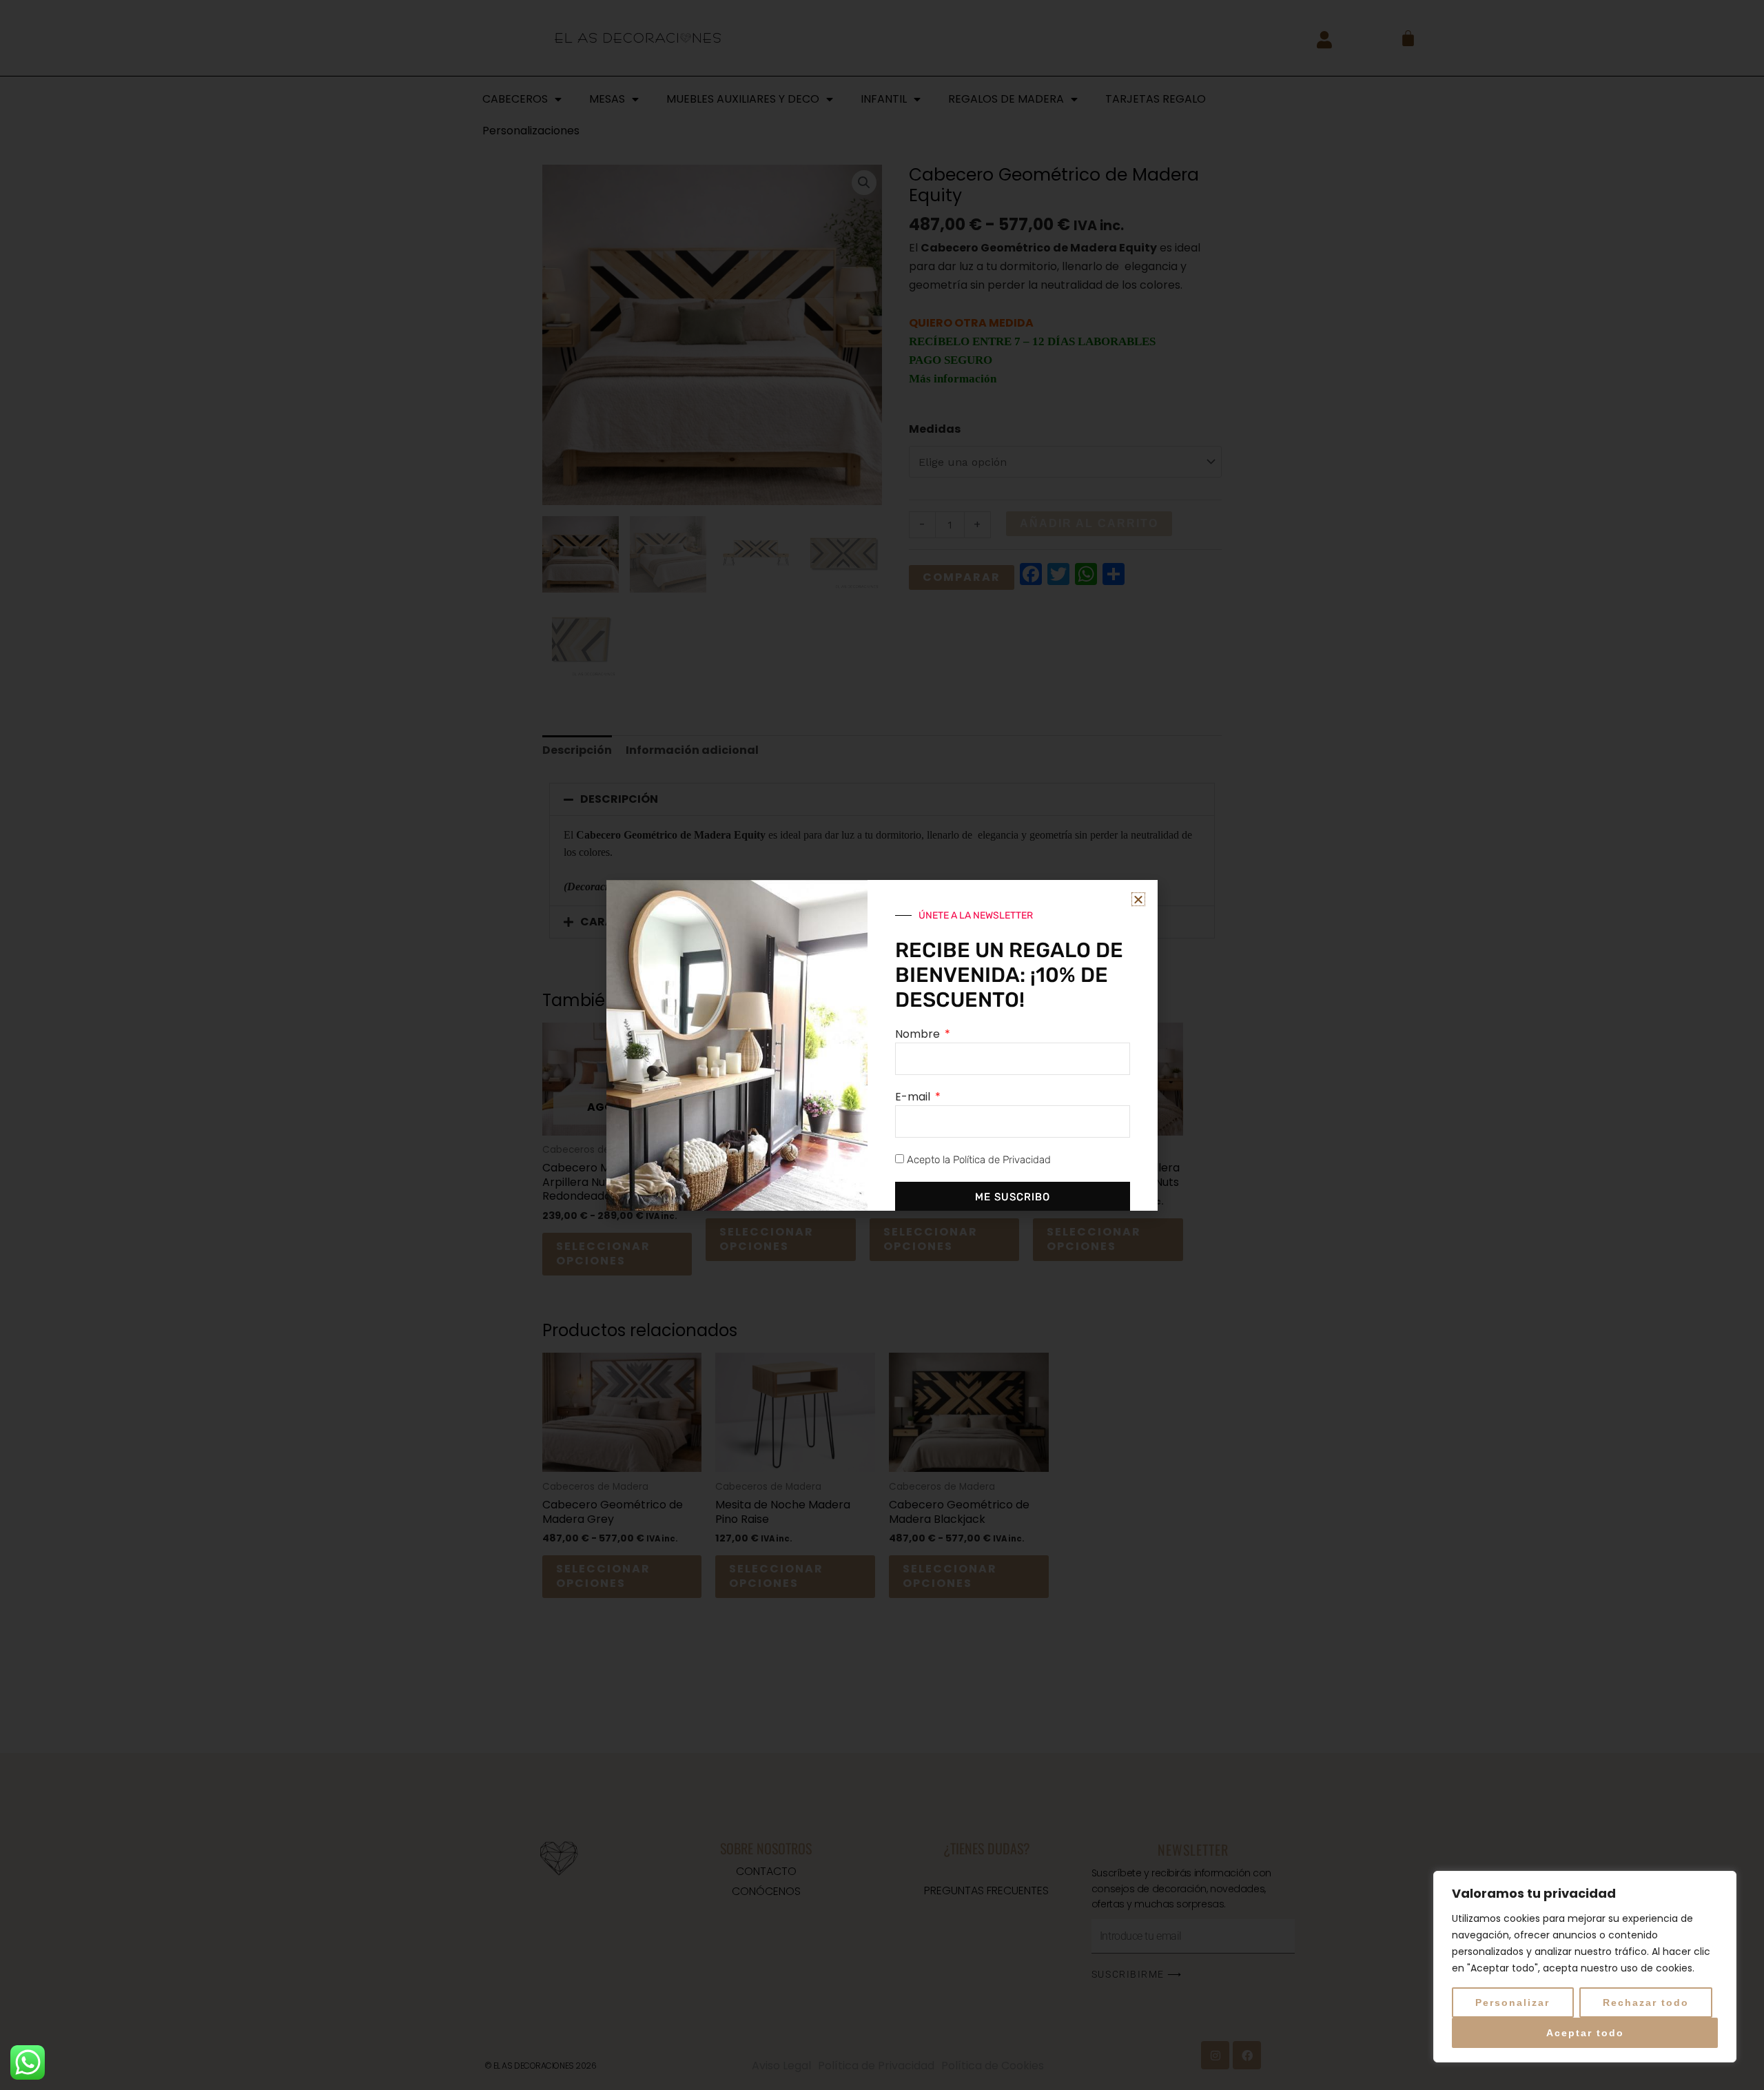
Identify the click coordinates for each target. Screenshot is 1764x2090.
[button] (1138, 899)
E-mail (914, 1097)
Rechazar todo (1646, 2002)
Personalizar (1512, 2002)
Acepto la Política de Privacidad (979, 1160)
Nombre (919, 1034)
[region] (1585, 1967)
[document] (882, 1045)
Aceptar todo (1585, 2033)
